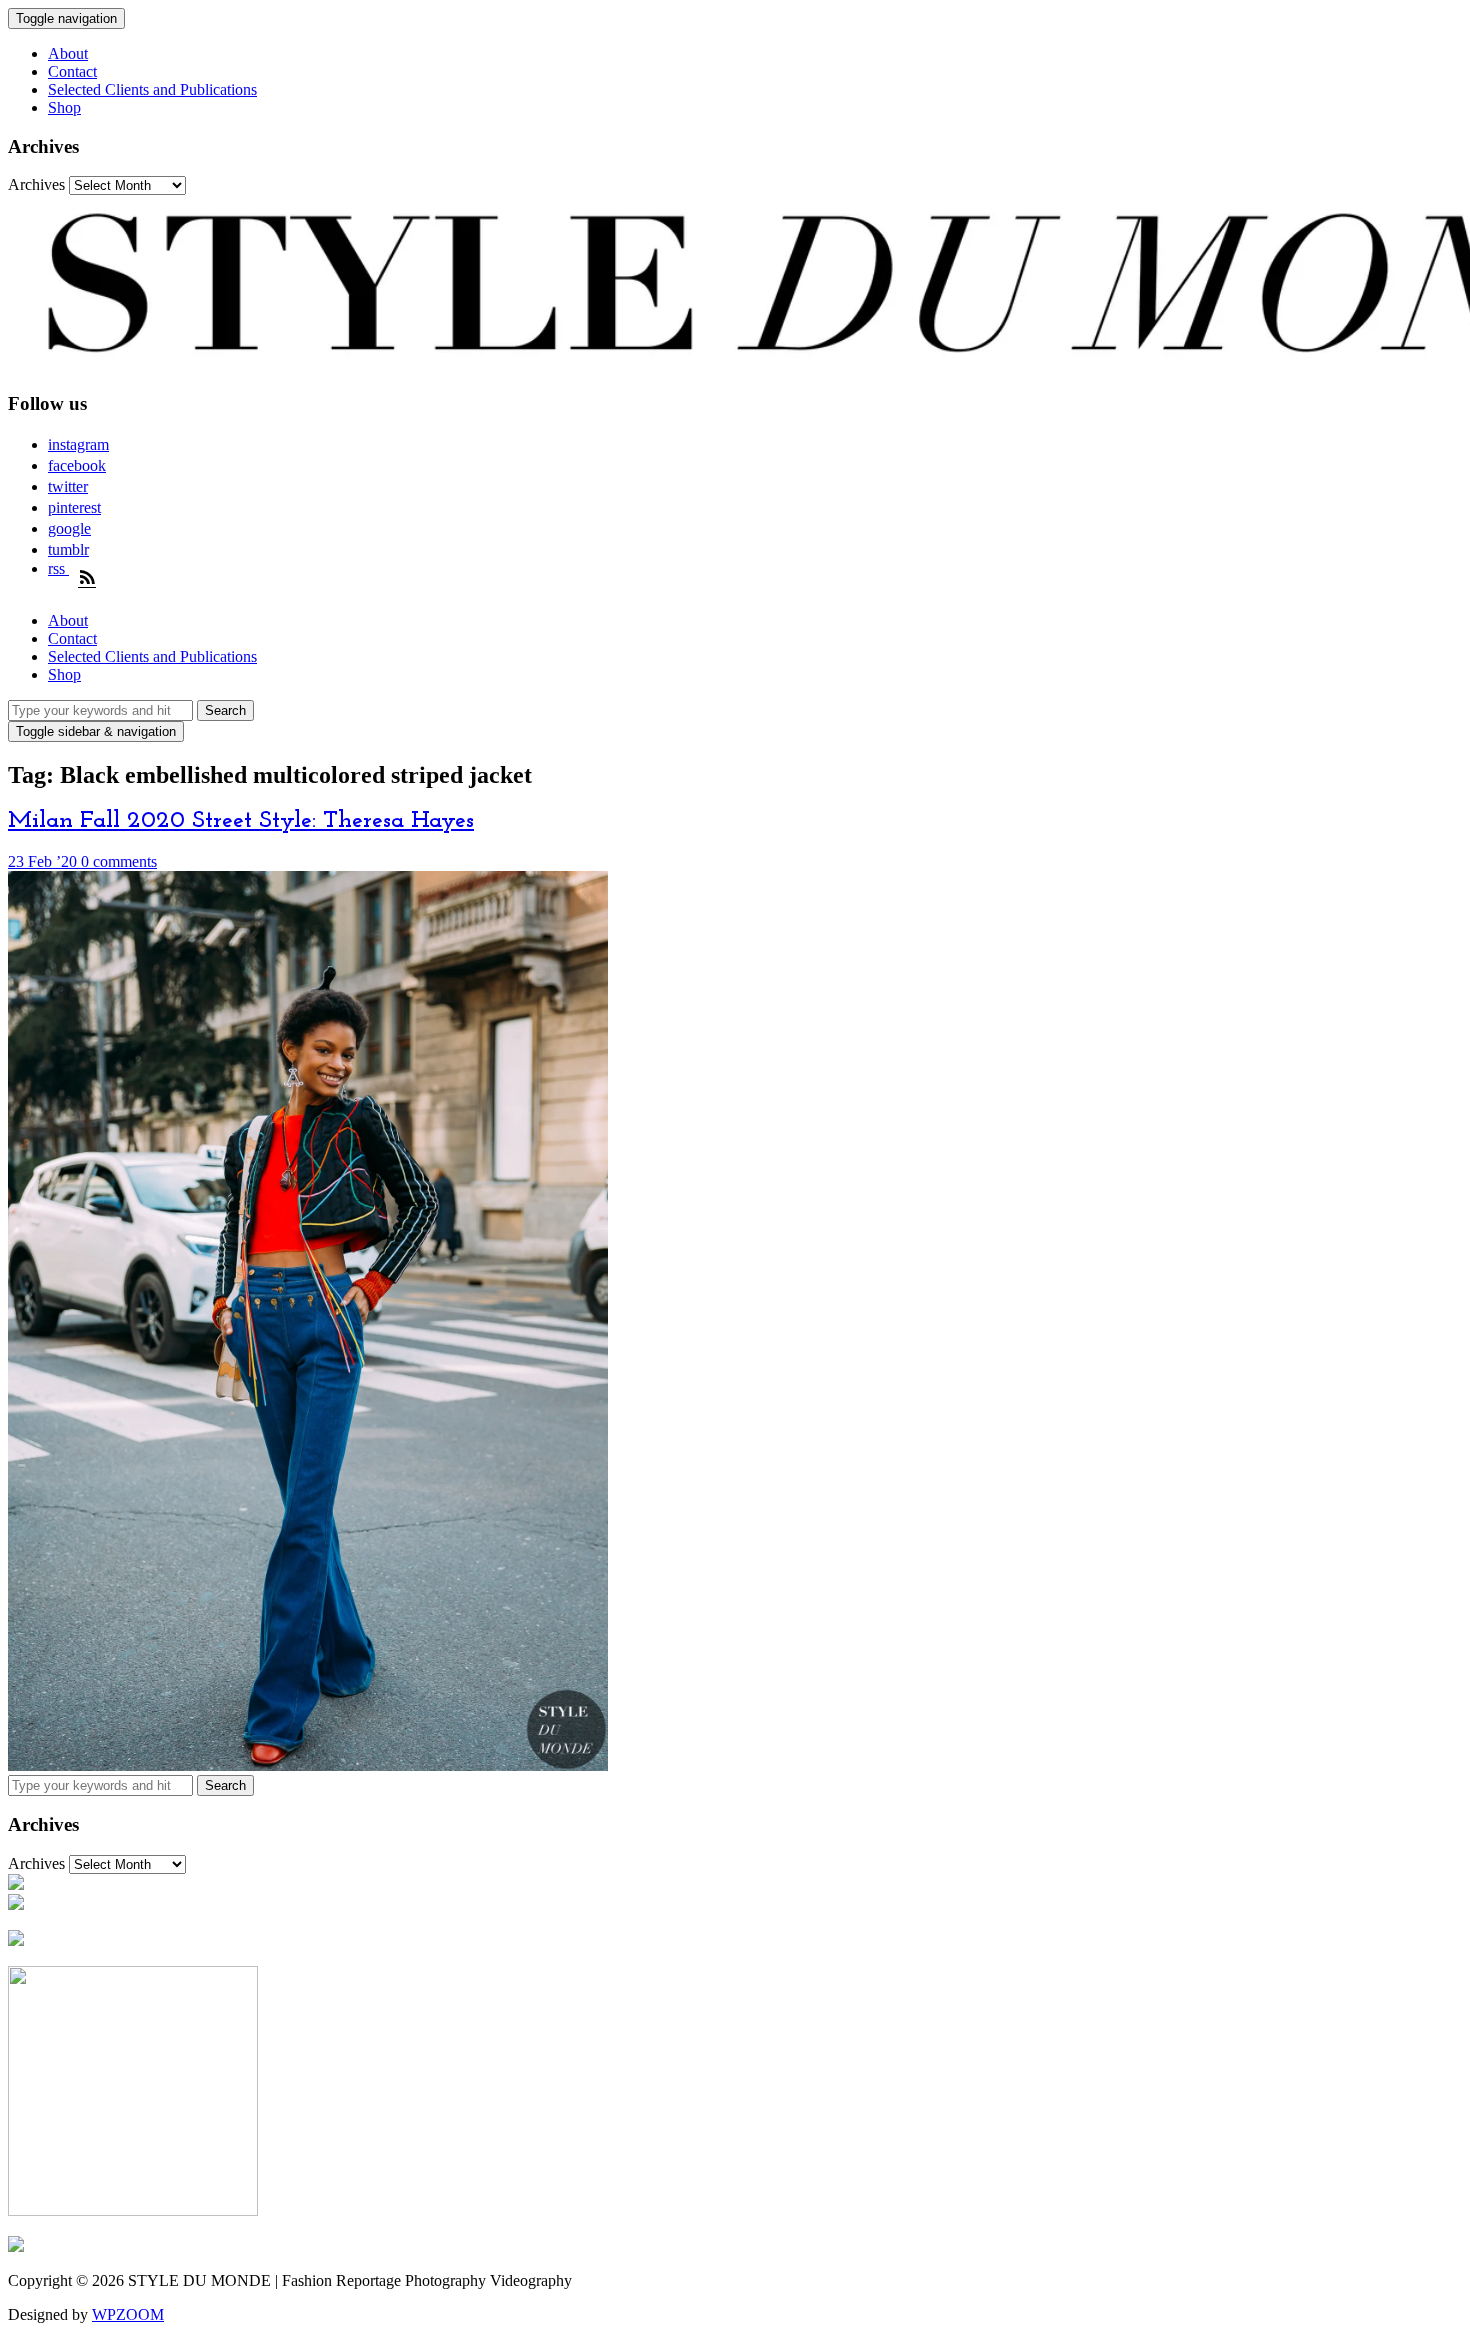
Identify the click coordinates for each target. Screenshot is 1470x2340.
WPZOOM (128, 2314)
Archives (36, 184)
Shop (64, 107)
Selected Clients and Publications (152, 89)
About (68, 53)
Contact (72, 71)
